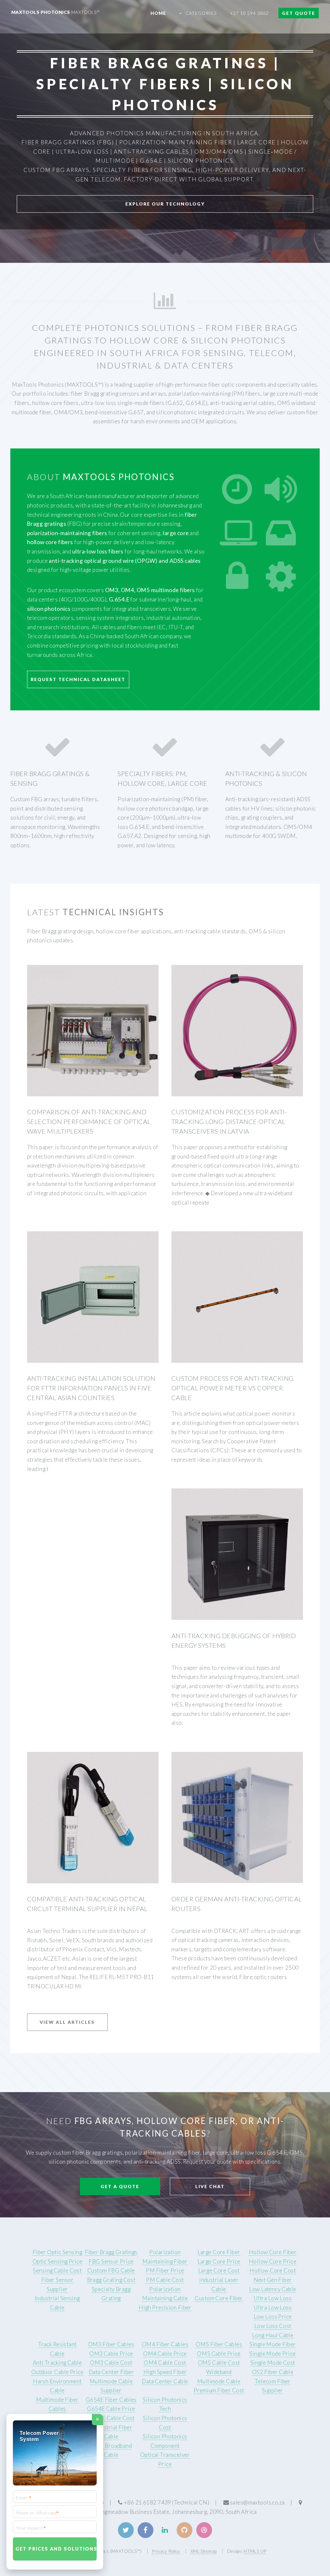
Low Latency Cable (272, 2289)
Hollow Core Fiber (273, 2252)
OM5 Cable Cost (219, 2363)
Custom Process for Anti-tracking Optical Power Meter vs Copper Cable (233, 1388)
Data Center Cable (165, 2381)
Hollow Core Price (273, 2261)
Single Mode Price (272, 2354)
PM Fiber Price (165, 2270)
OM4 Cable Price (165, 2354)
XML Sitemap (204, 2551)
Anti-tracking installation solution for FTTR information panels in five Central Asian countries (91, 1388)
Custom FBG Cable (111, 2270)
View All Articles (67, 2022)
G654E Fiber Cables (111, 2400)
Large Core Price (219, 2261)
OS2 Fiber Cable (273, 2372)
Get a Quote (120, 2186)
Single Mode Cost (273, 2363)
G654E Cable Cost (111, 2418)
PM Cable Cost (165, 2280)
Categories (201, 13)
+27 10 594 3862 (249, 13)
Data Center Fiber (111, 2372)
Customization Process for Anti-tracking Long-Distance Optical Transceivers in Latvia (229, 1121)
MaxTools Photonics (56, 12)
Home (158, 13)
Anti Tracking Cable (57, 2363)
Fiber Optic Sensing (57, 2252)
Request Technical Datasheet (78, 679)
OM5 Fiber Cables (219, 2344)
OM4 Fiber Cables (165, 2344)
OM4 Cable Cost (165, 2363)
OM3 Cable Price (111, 2354)
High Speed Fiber (165, 2372)
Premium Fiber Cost (219, 2390)
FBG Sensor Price (111, 2261)
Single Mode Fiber (272, 2344)
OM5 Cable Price (219, 2354)
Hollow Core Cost (273, 2270)
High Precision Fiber (165, 2307)
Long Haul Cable (273, 2335)
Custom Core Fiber (219, 2298)
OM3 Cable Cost (111, 2363)
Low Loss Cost (273, 2326)
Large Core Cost (219, 2270)
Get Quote (299, 13)
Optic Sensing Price (57, 2261)
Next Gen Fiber (273, 2280)
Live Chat (210, 2186)
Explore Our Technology (165, 204)
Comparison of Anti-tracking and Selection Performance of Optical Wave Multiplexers (89, 1121)
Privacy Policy (166, 2551)
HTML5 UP (255, 2551)
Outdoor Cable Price (57, 2372)
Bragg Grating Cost (111, 2280)
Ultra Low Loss (273, 2298)
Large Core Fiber (219, 2252)
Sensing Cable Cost (57, 2270)
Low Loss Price (273, 2316)
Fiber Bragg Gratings (111, 2252)
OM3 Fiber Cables (111, 2344)
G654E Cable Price (111, 2409)
